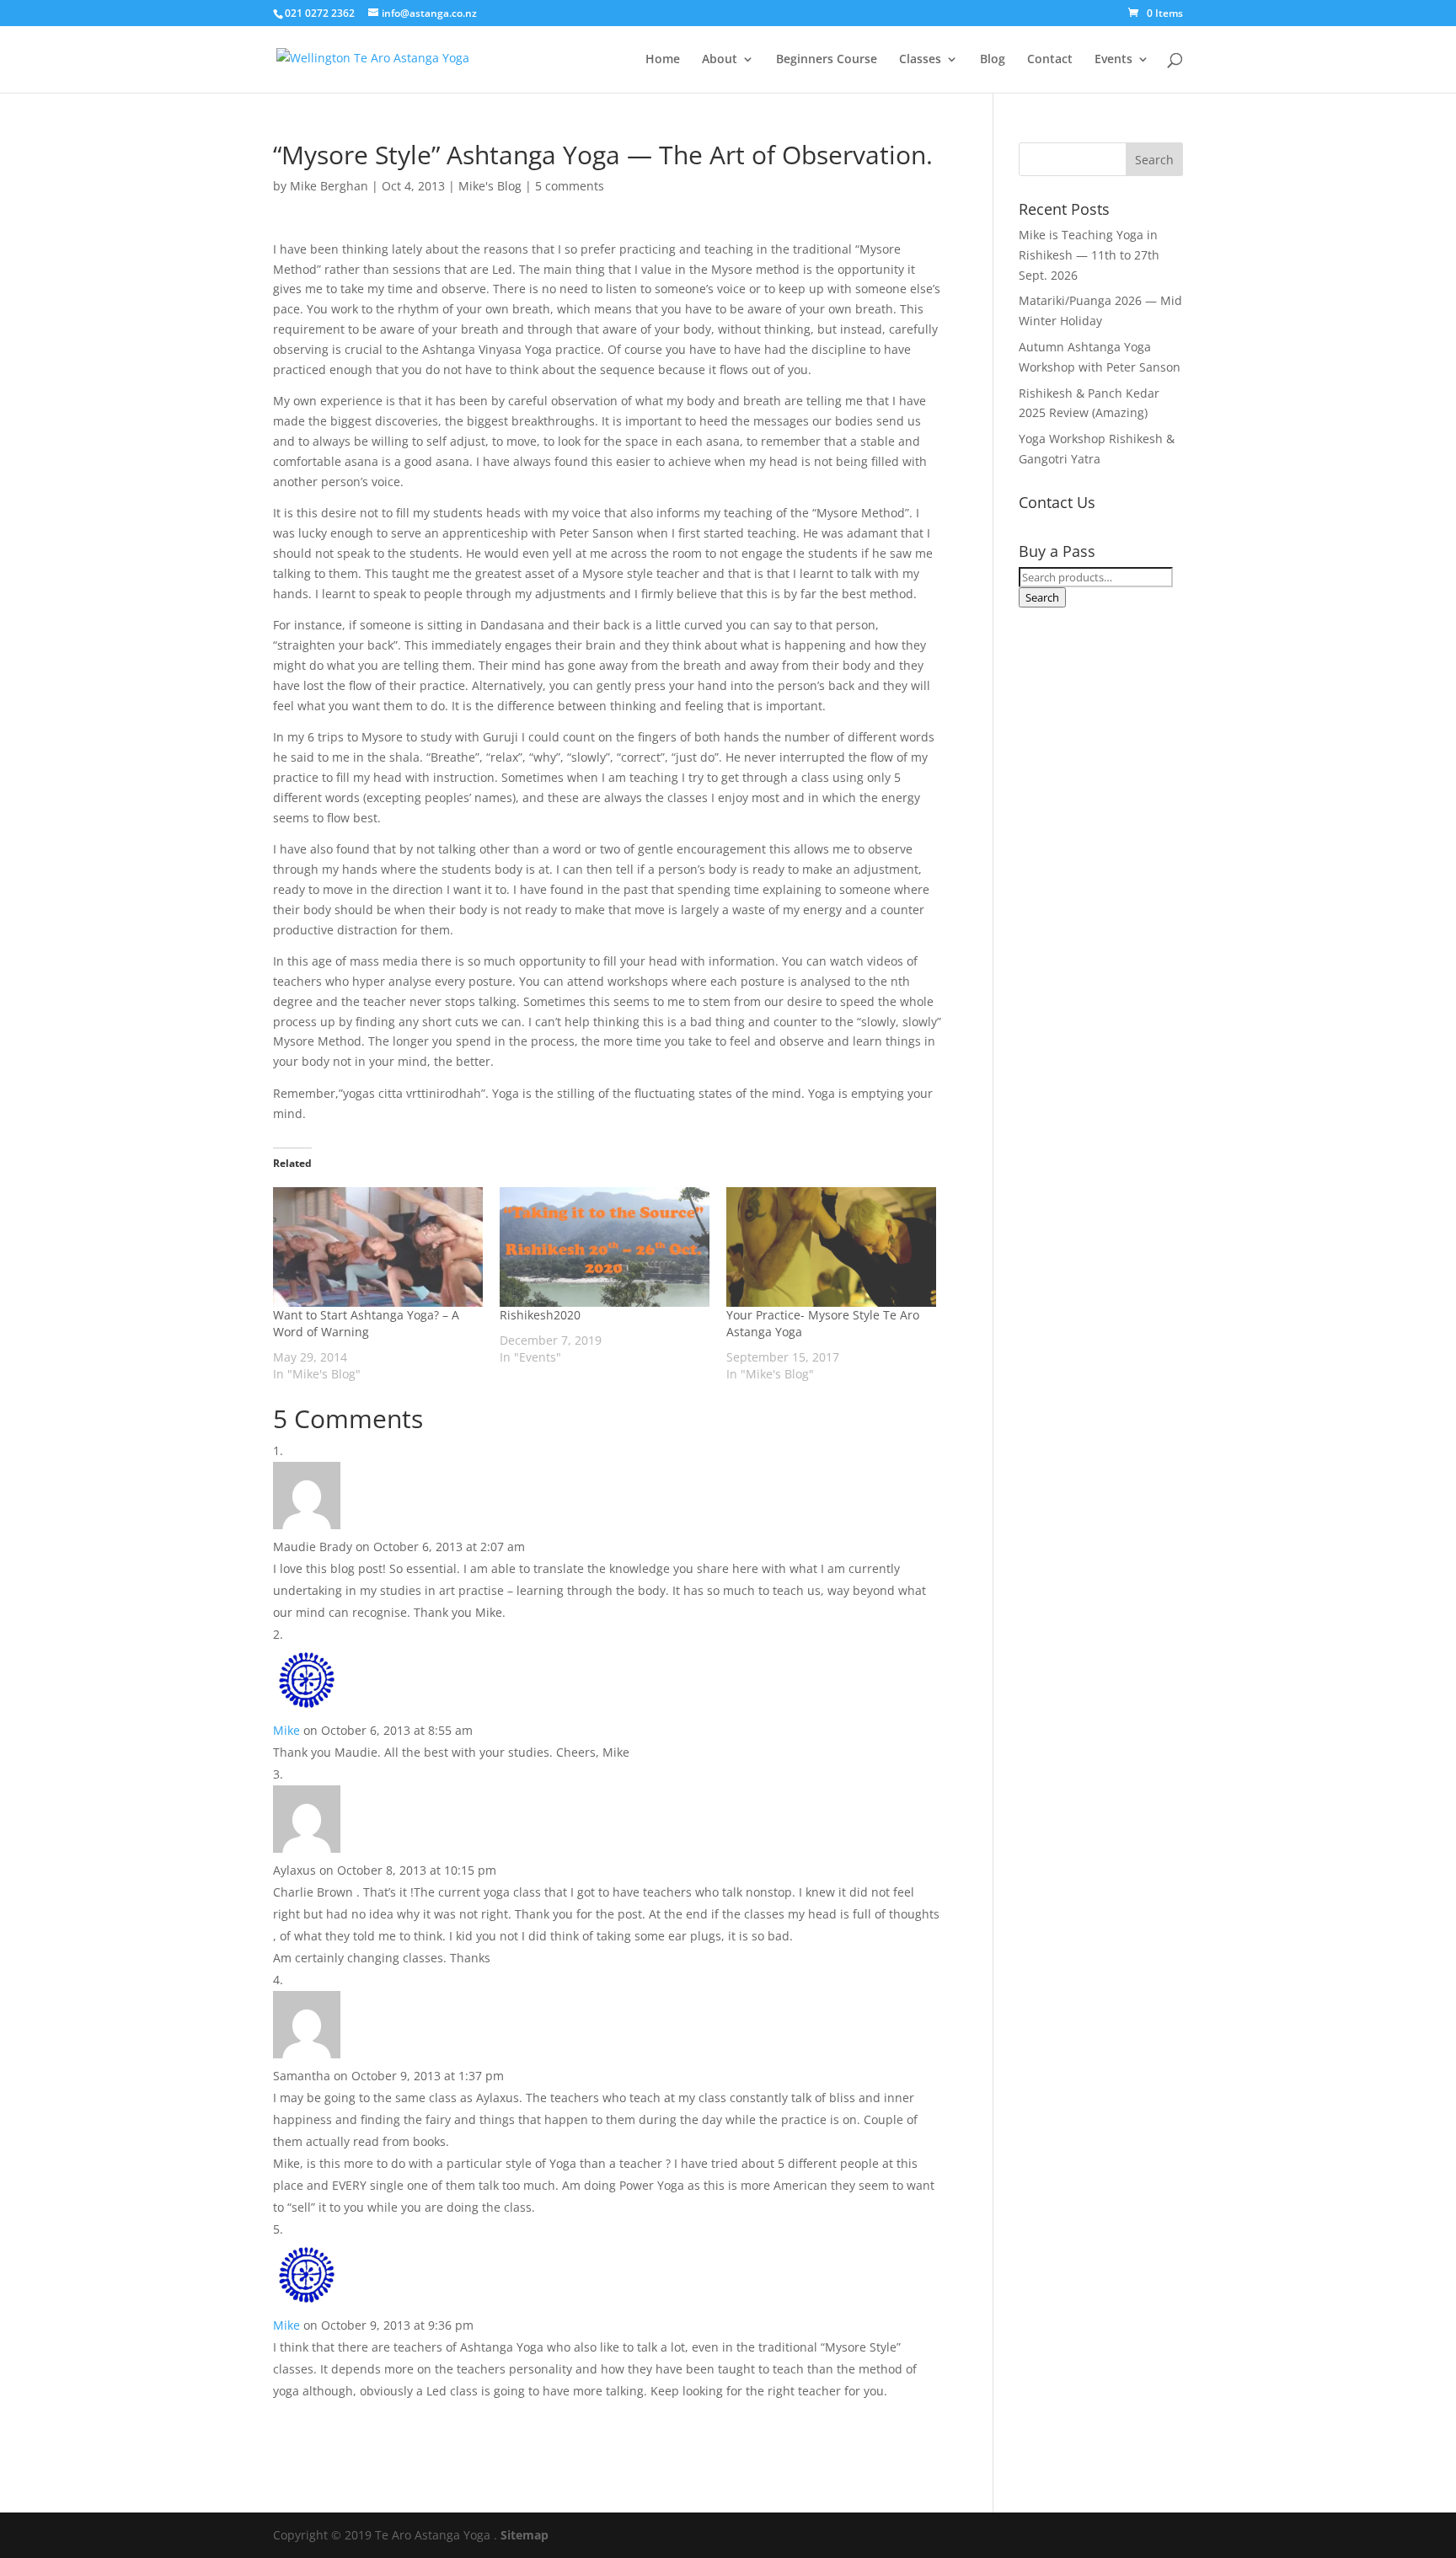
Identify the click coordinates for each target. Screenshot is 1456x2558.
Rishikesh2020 (540, 1315)
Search (1042, 597)
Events (1113, 60)
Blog (993, 60)
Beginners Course (827, 60)
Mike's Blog (490, 186)
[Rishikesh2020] (605, 1247)
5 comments (570, 186)
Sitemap (525, 2535)
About (720, 60)
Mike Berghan (329, 186)
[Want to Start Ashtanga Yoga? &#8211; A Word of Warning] (378, 1247)
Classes (920, 60)
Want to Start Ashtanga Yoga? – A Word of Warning (366, 1323)
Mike (286, 1730)
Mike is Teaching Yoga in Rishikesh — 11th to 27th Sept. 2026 (1089, 255)
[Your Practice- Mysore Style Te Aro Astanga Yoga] (831, 1247)
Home (663, 60)
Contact (1050, 60)
